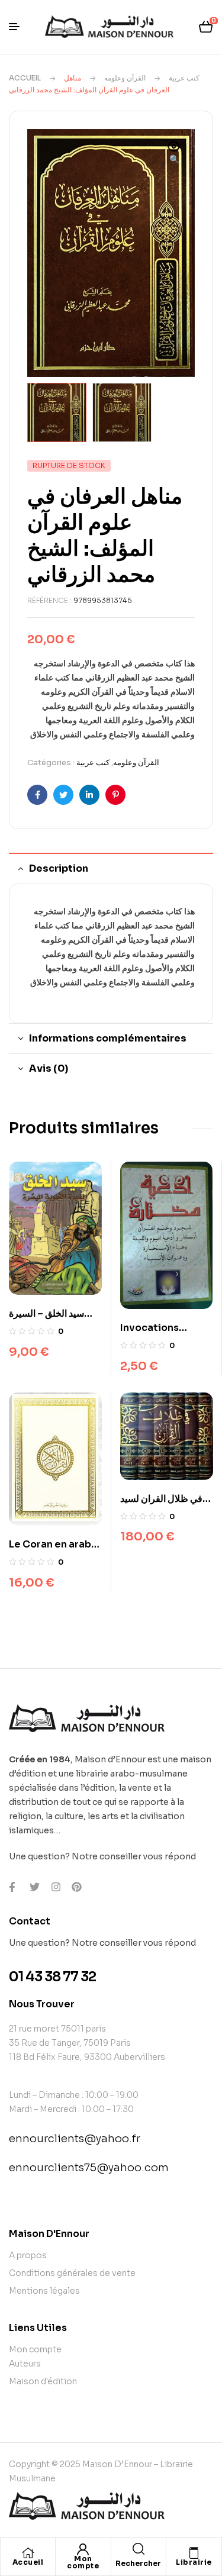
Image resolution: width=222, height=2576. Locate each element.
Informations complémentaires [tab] (108, 1038)
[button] (174, 154)
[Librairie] (194, 2553)
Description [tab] (59, 868)
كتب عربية (184, 78)
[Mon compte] (83, 2549)
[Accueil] (28, 2553)
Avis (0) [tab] (49, 1068)
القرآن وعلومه (125, 78)
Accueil (25, 78)
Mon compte (83, 2562)
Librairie (194, 2562)
